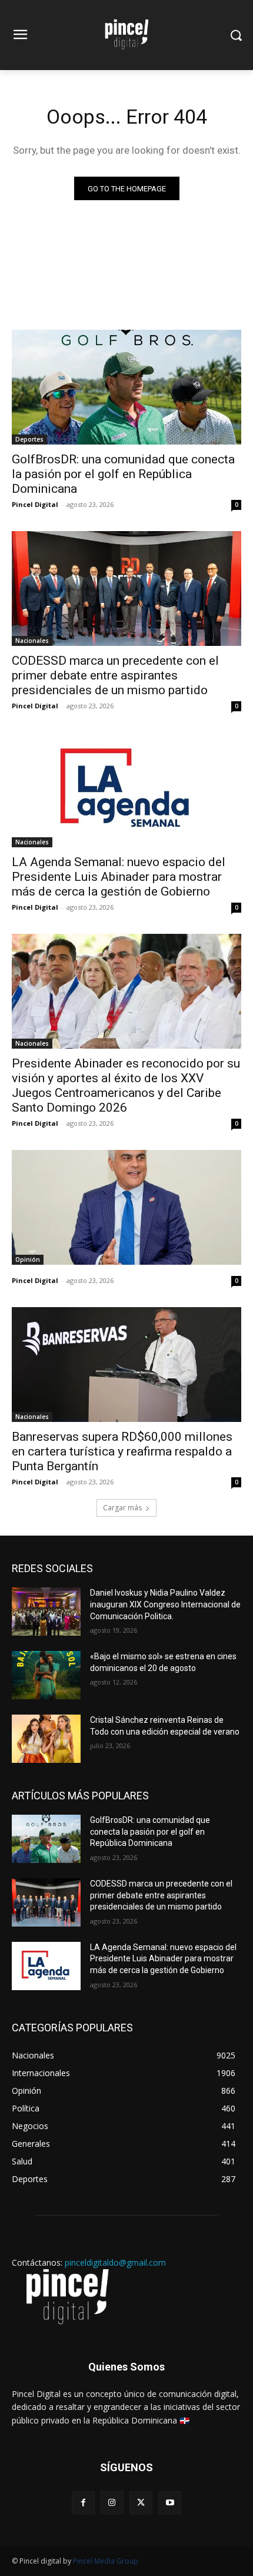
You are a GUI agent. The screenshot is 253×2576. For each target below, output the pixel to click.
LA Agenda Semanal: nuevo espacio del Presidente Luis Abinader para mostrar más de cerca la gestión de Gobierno (119, 877)
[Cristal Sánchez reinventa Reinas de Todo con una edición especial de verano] (46, 1739)
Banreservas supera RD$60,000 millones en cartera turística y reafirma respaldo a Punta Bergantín (122, 1451)
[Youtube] (170, 2503)
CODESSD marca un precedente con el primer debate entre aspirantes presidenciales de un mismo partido (115, 675)
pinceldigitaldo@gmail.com (115, 2262)
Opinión (28, 1259)
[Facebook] (83, 2503)
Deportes (29, 439)
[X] (141, 2503)
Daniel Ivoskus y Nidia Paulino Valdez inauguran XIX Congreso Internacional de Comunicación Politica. (165, 1604)
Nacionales (32, 641)
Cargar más (122, 1508)
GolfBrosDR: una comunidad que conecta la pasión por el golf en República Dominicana (123, 474)
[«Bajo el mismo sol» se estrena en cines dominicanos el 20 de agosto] (46, 1675)
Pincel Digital (35, 504)
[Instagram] (112, 2503)
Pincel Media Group (106, 2561)
